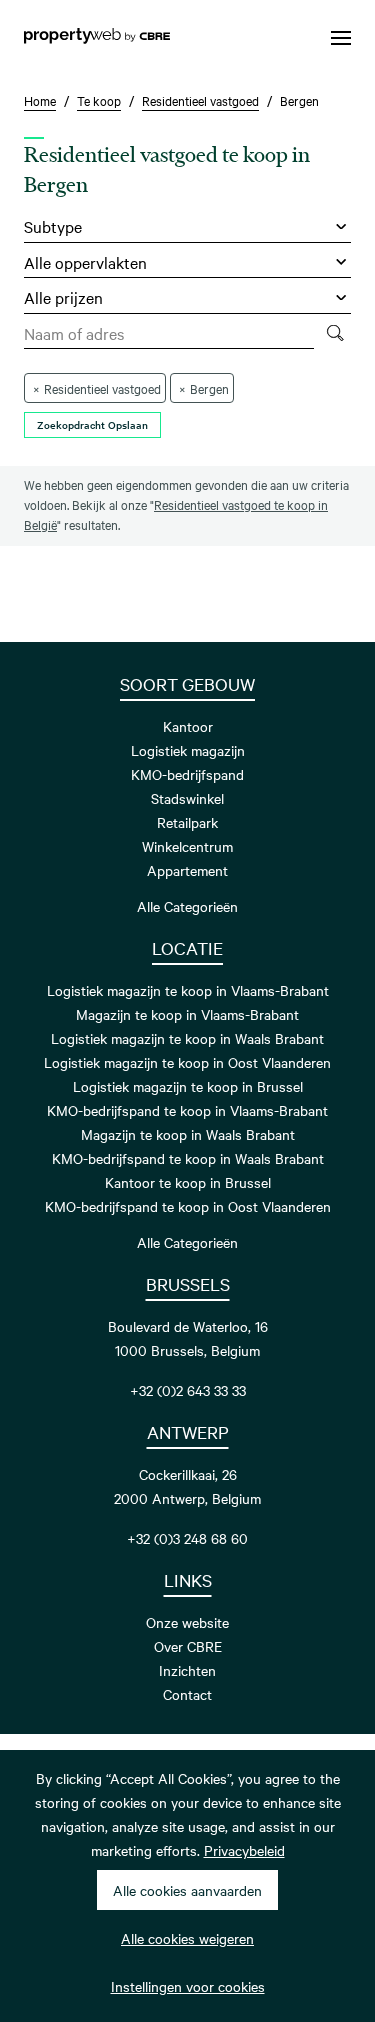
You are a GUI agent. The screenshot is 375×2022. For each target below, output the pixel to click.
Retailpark (187, 822)
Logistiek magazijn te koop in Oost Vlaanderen (187, 1062)
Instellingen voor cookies (188, 1986)
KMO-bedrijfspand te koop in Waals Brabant (188, 1158)
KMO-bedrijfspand (187, 774)
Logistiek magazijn (188, 750)
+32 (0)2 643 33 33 (188, 1390)
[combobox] (169, 334)
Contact (187, 1694)
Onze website (187, 1622)
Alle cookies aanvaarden (187, 1890)
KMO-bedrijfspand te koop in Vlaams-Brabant (187, 1110)
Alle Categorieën (187, 906)
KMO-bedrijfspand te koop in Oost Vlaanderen (188, 1206)
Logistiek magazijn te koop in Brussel (188, 1086)
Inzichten (187, 1670)
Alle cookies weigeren (187, 1938)
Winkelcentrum (187, 846)
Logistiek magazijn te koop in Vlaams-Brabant (188, 990)
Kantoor (188, 726)
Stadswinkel (187, 798)
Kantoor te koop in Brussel (188, 1182)
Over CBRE (188, 1646)
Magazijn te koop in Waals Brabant (188, 1134)
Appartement (187, 870)
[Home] (97, 38)
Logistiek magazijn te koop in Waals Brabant (187, 1038)
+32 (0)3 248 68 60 (187, 1538)
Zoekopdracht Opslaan (92, 424)
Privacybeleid (244, 1850)
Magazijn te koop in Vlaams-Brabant (187, 1014)
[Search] (334, 334)
